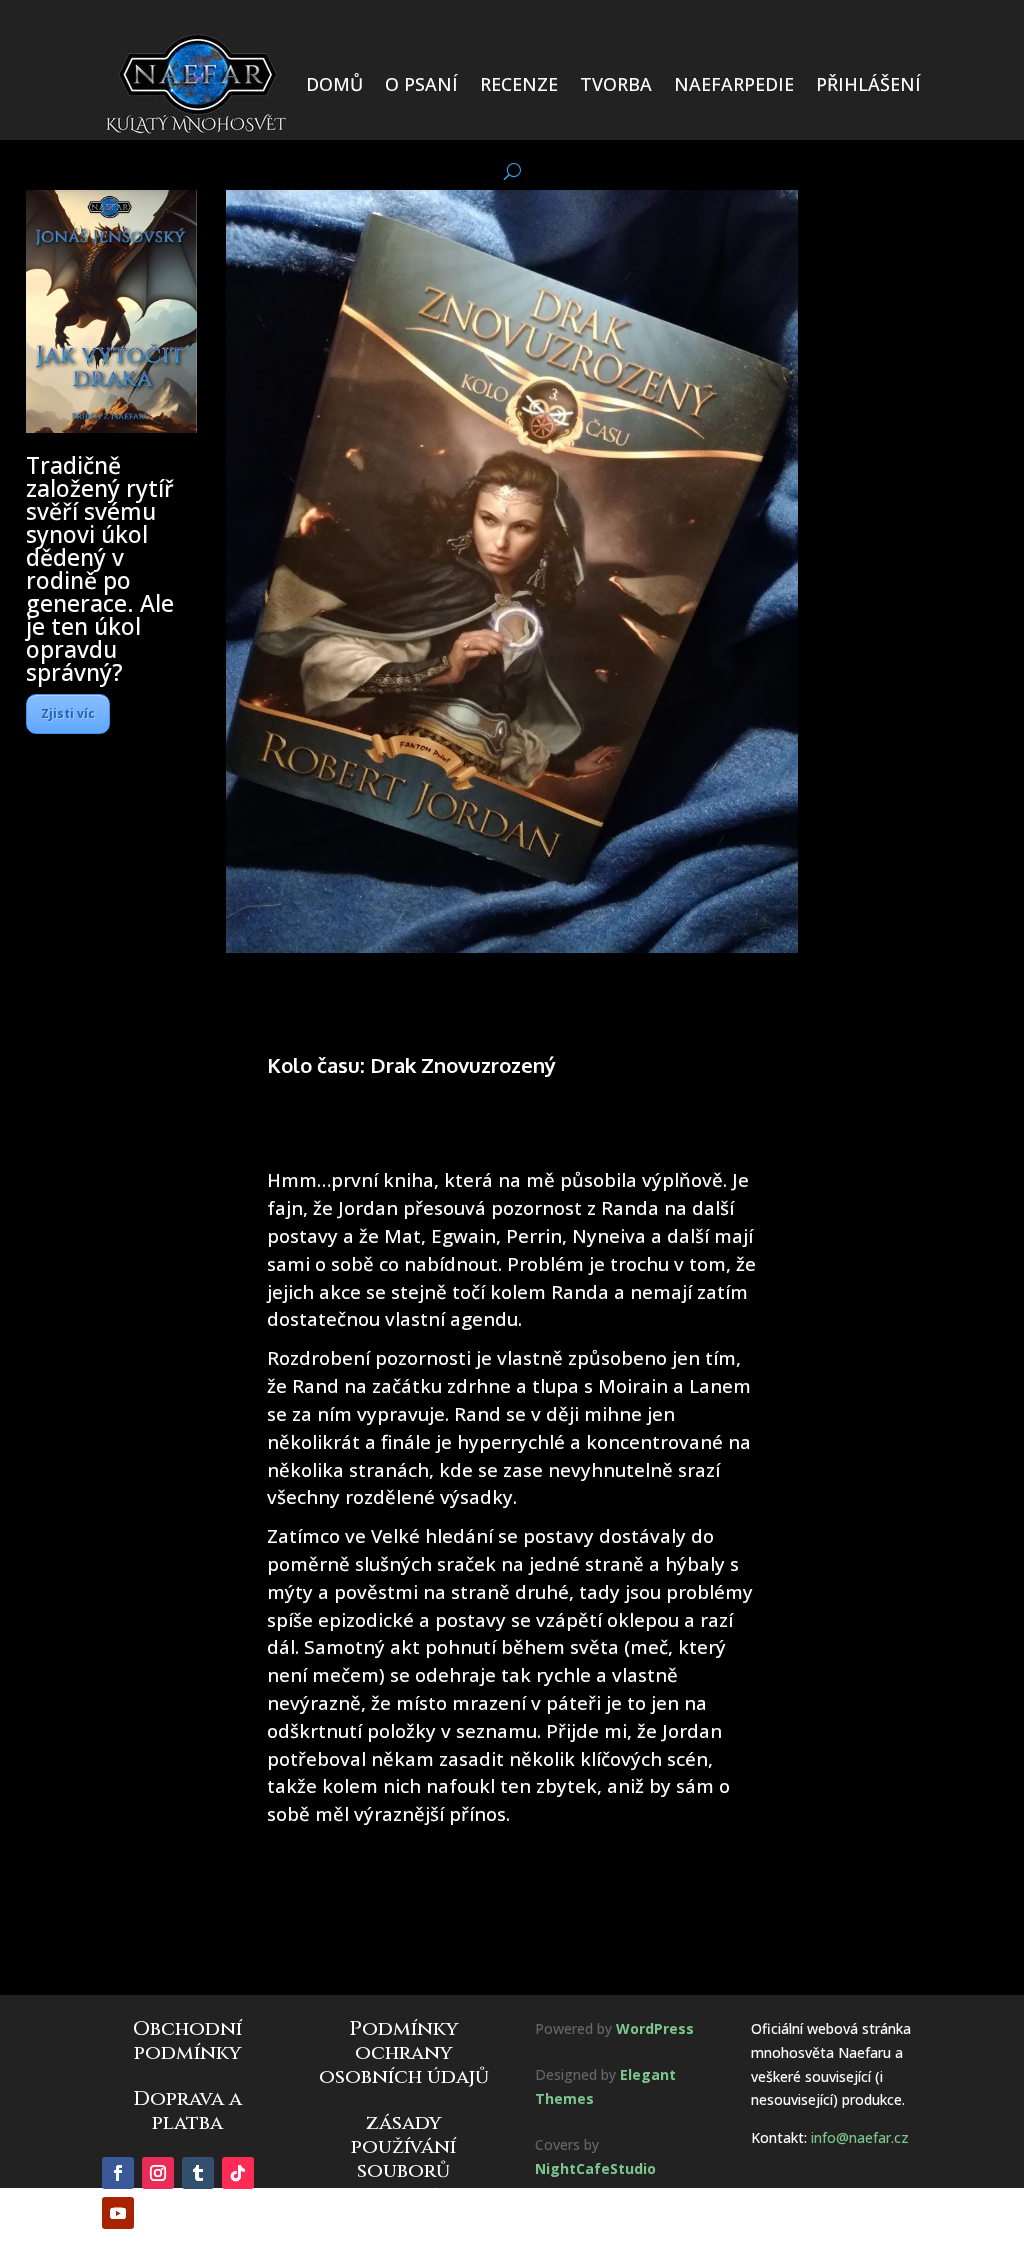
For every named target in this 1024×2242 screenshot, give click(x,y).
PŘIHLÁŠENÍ (868, 84)
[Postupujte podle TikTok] (238, 2173)
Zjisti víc (68, 713)
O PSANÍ (421, 84)
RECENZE (519, 84)
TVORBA (616, 84)
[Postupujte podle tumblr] (198, 2173)
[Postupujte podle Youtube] (118, 2213)
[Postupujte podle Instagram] (158, 2173)
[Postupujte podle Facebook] (118, 2173)
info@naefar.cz (860, 2137)
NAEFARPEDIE (734, 84)
